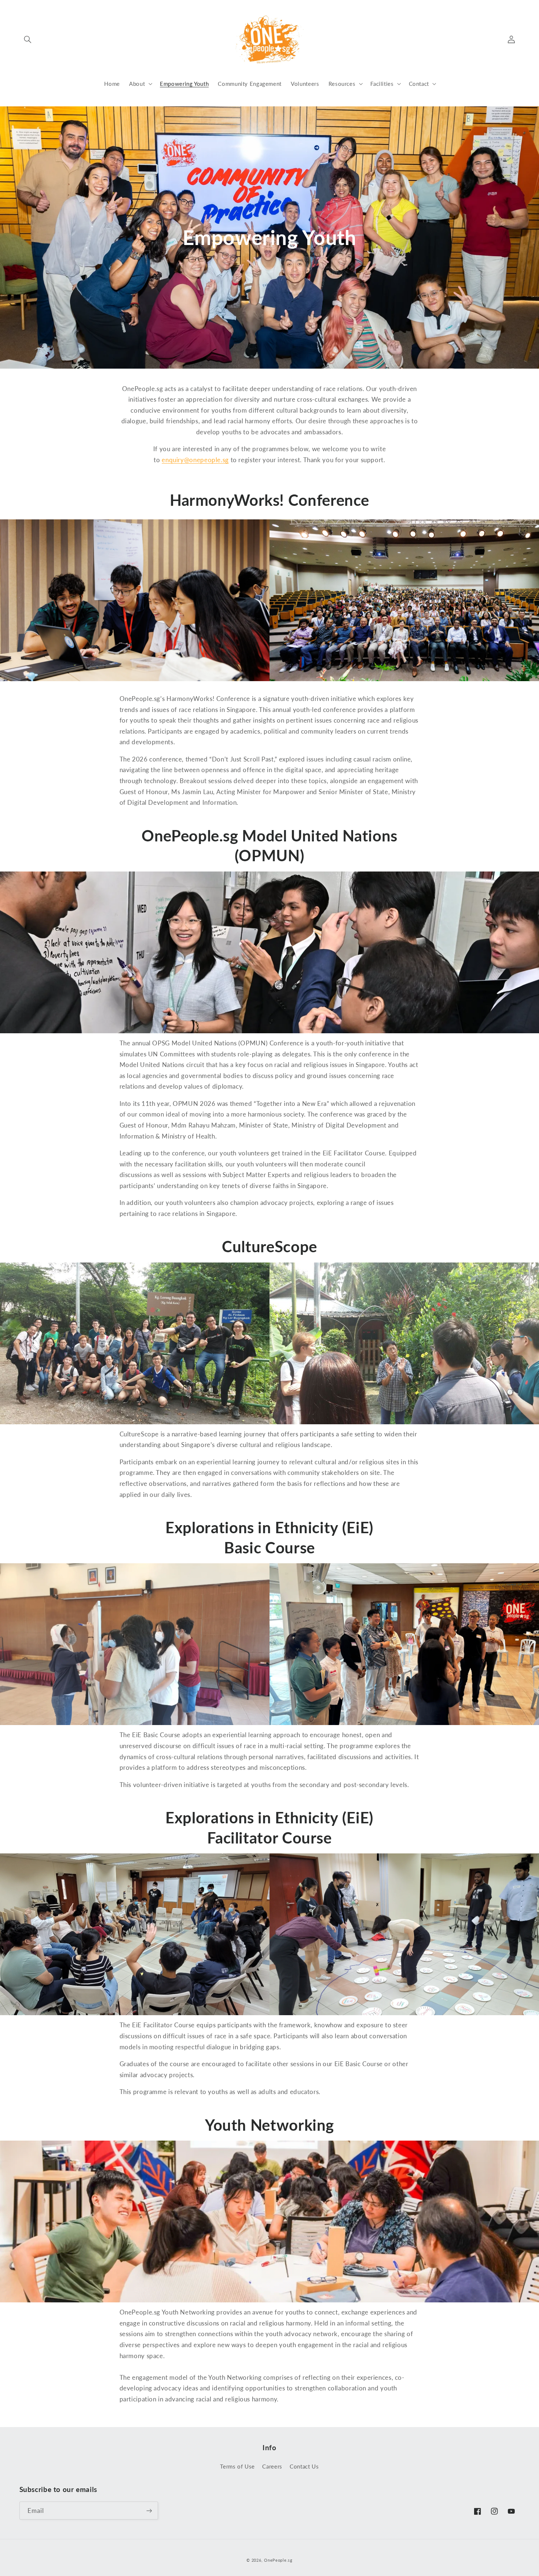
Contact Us (304, 2466)
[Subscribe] (149, 2511)
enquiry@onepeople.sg (195, 460)
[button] (28, 39)
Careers (272, 2466)
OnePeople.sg (278, 2560)
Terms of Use (237, 2466)
